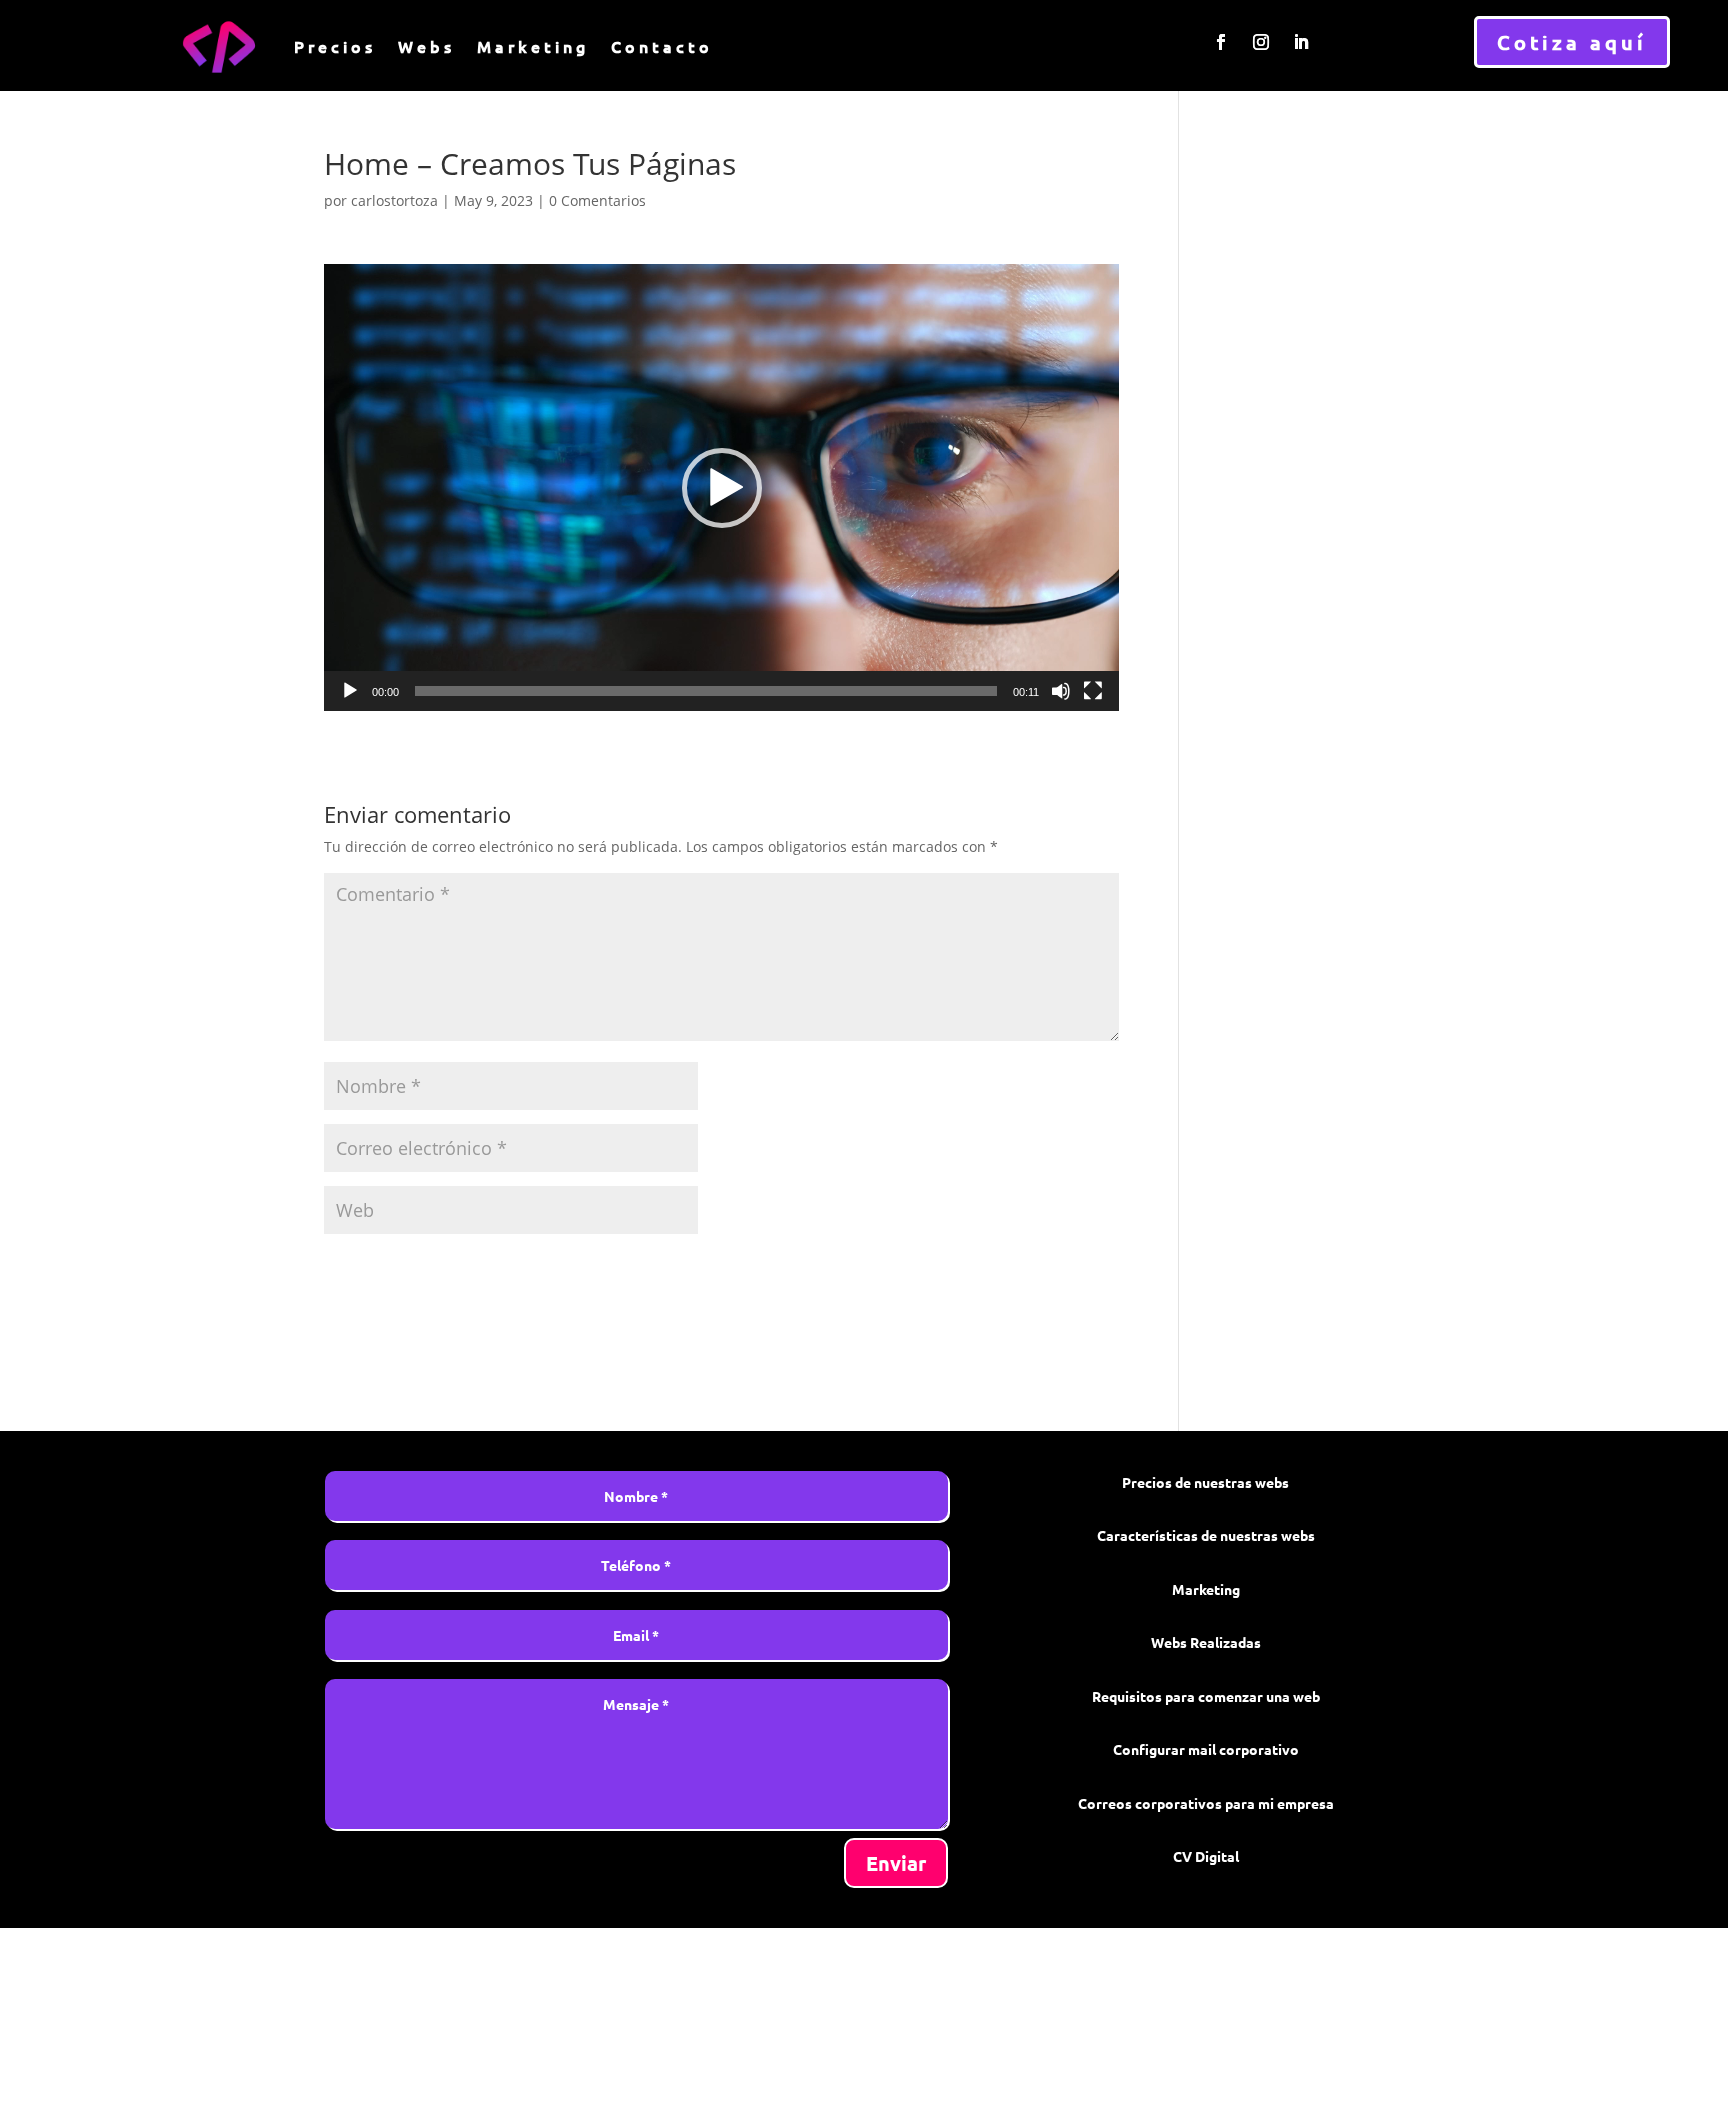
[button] (722, 488)
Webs (426, 46)
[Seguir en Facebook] (1221, 42)
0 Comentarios (597, 200)
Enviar (896, 1863)
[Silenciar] (1061, 691)
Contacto (662, 46)
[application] (721, 487)
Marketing (533, 46)
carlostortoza (394, 200)
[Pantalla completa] (1093, 691)
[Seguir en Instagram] (1261, 42)
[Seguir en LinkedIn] (1301, 42)
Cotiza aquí (1572, 42)
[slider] (706, 691)
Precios (335, 46)
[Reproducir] (350, 691)
